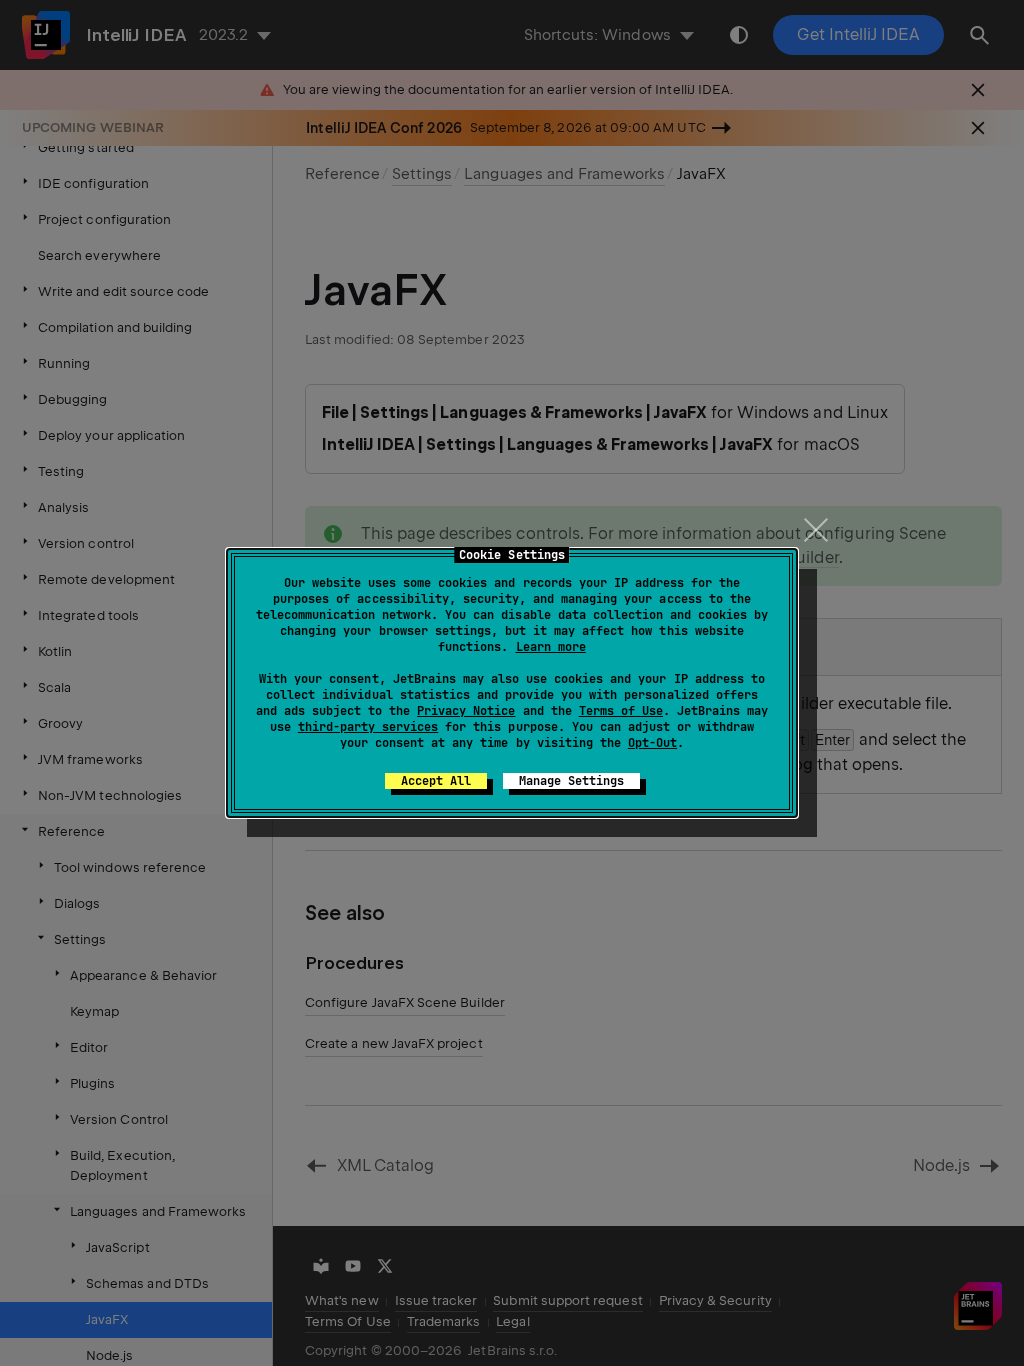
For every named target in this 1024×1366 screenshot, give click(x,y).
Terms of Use (621, 711)
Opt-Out (652, 743)
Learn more (551, 647)
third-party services (368, 727)
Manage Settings (571, 781)
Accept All (436, 781)
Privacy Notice (466, 711)
